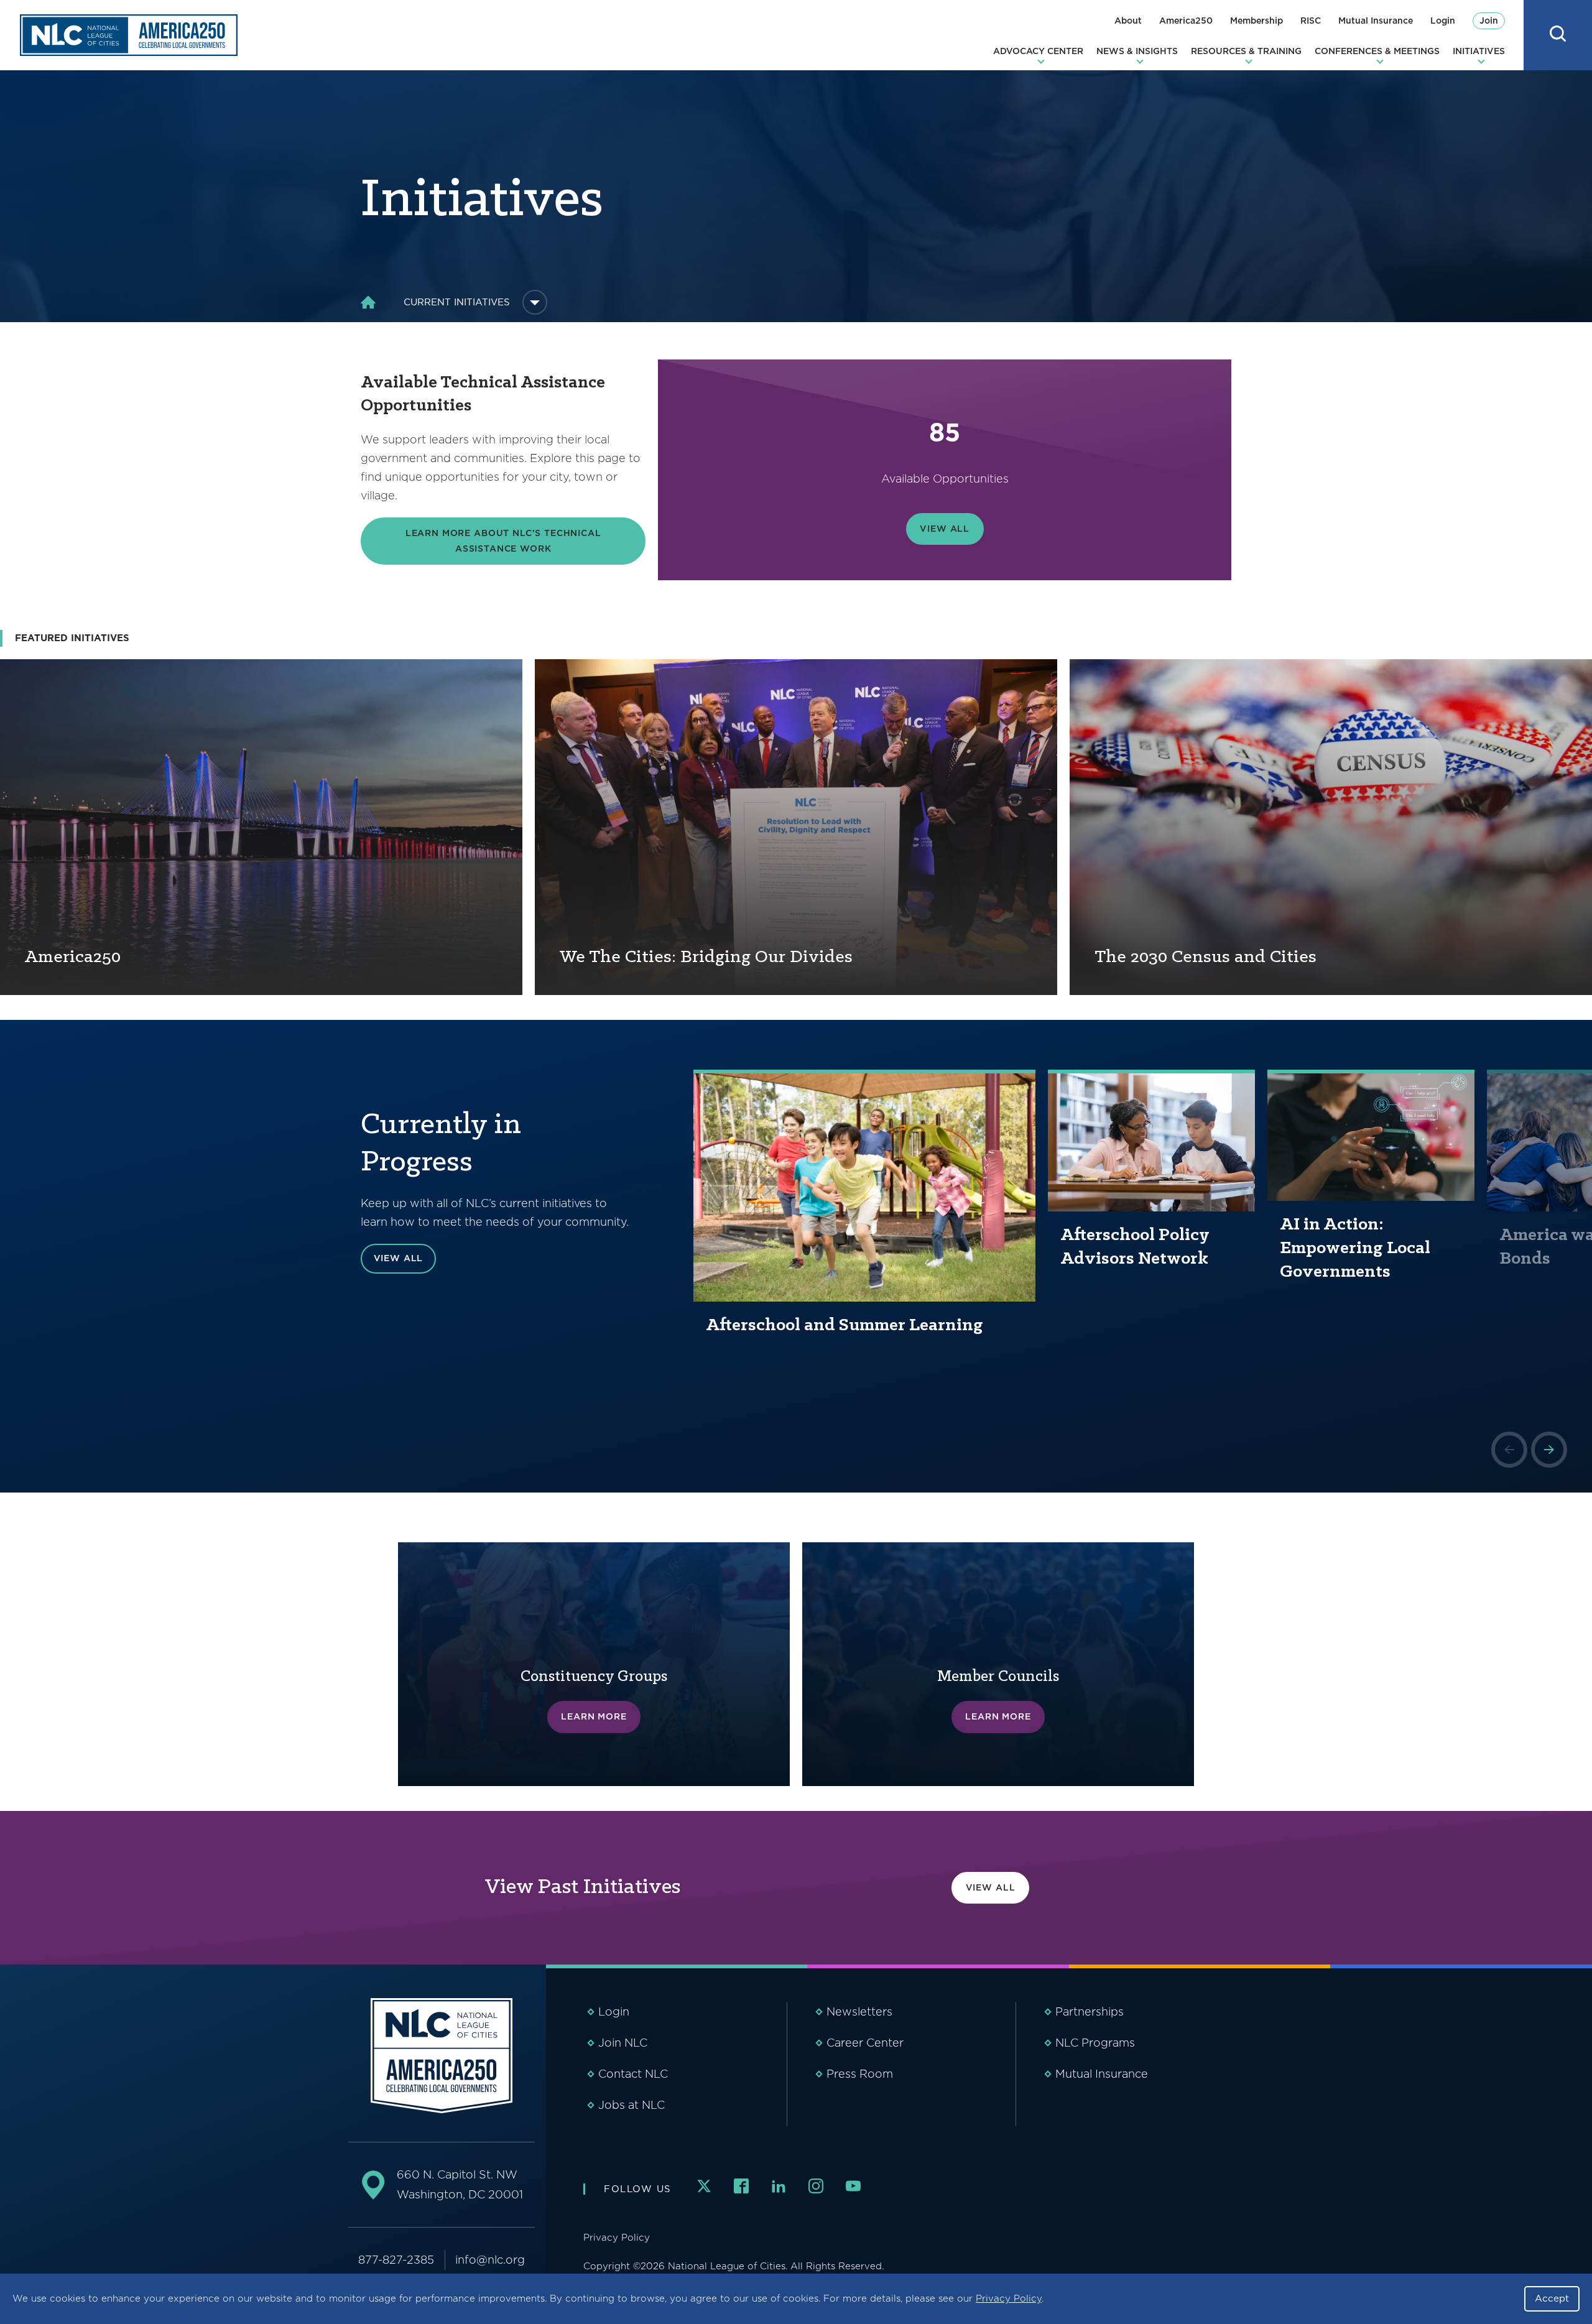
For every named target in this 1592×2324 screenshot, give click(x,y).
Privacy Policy (1009, 2299)
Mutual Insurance (1376, 21)
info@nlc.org (490, 2260)
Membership (1256, 21)
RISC (1311, 21)
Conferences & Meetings (1377, 51)
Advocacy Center (1038, 51)
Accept (1552, 2299)
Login (1443, 21)
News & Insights (1137, 51)
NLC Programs (1095, 2043)
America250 (1186, 21)
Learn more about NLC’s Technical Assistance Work (503, 541)
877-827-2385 (396, 2260)
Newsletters (859, 2012)
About (1128, 21)
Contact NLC (633, 2074)
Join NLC (623, 2043)
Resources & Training (1246, 51)
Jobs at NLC (632, 2105)
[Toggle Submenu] (535, 302)
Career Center (865, 2043)
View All (945, 529)
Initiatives (1479, 51)
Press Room (860, 2074)
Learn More (594, 1716)
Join (1489, 21)
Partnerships (1090, 2012)
